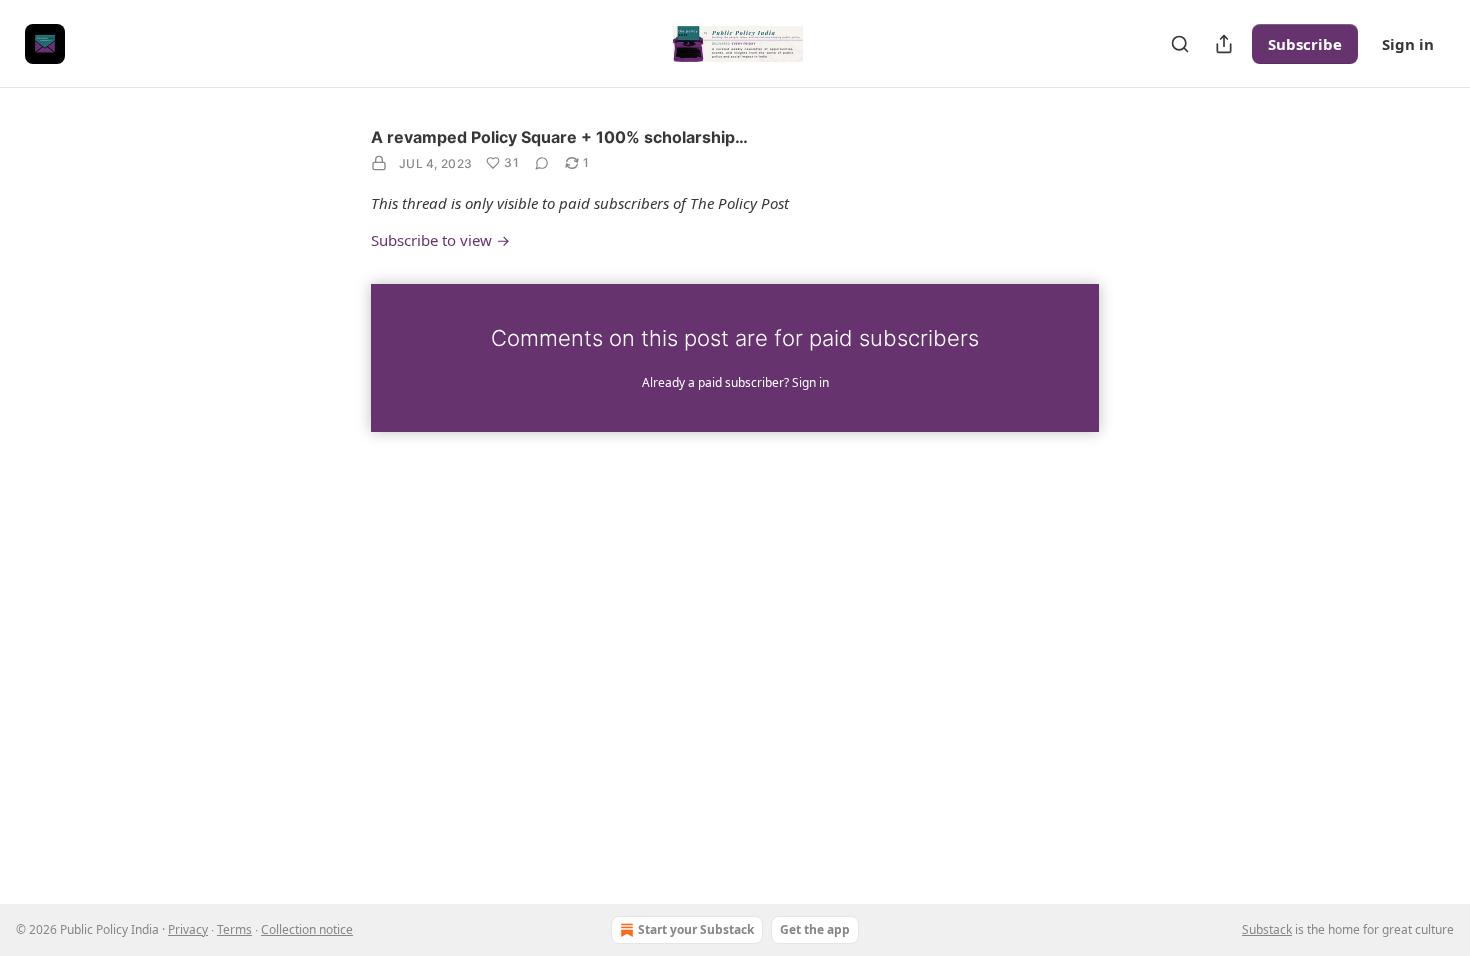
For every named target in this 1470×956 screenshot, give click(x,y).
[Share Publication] (1224, 44)
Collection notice (307, 929)
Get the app (815, 929)
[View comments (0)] (542, 163)
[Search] (1180, 44)
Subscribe (1305, 44)
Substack (1267, 929)
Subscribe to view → (440, 240)
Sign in (1408, 44)
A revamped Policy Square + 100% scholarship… (559, 137)
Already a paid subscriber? (735, 382)
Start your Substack (696, 929)
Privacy (188, 929)
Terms (234, 929)
